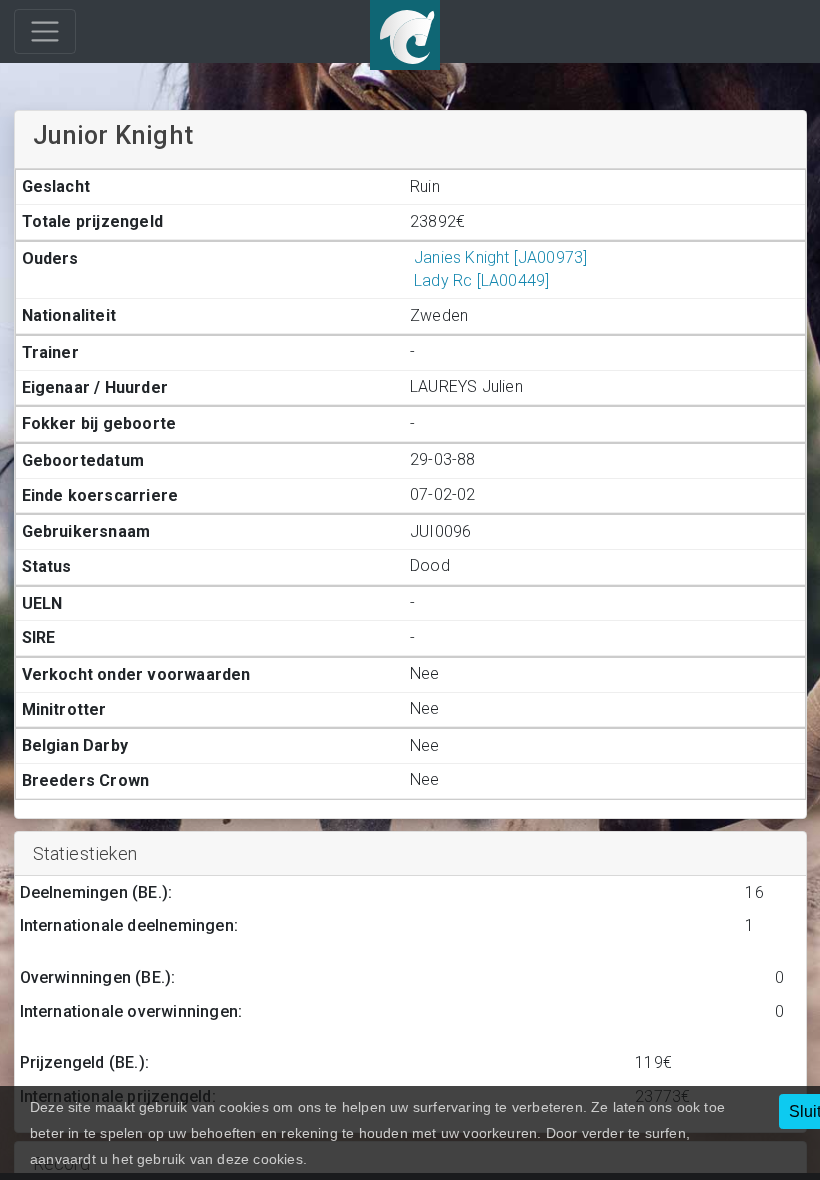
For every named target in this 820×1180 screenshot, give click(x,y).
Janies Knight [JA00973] (500, 257)
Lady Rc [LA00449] (481, 280)
